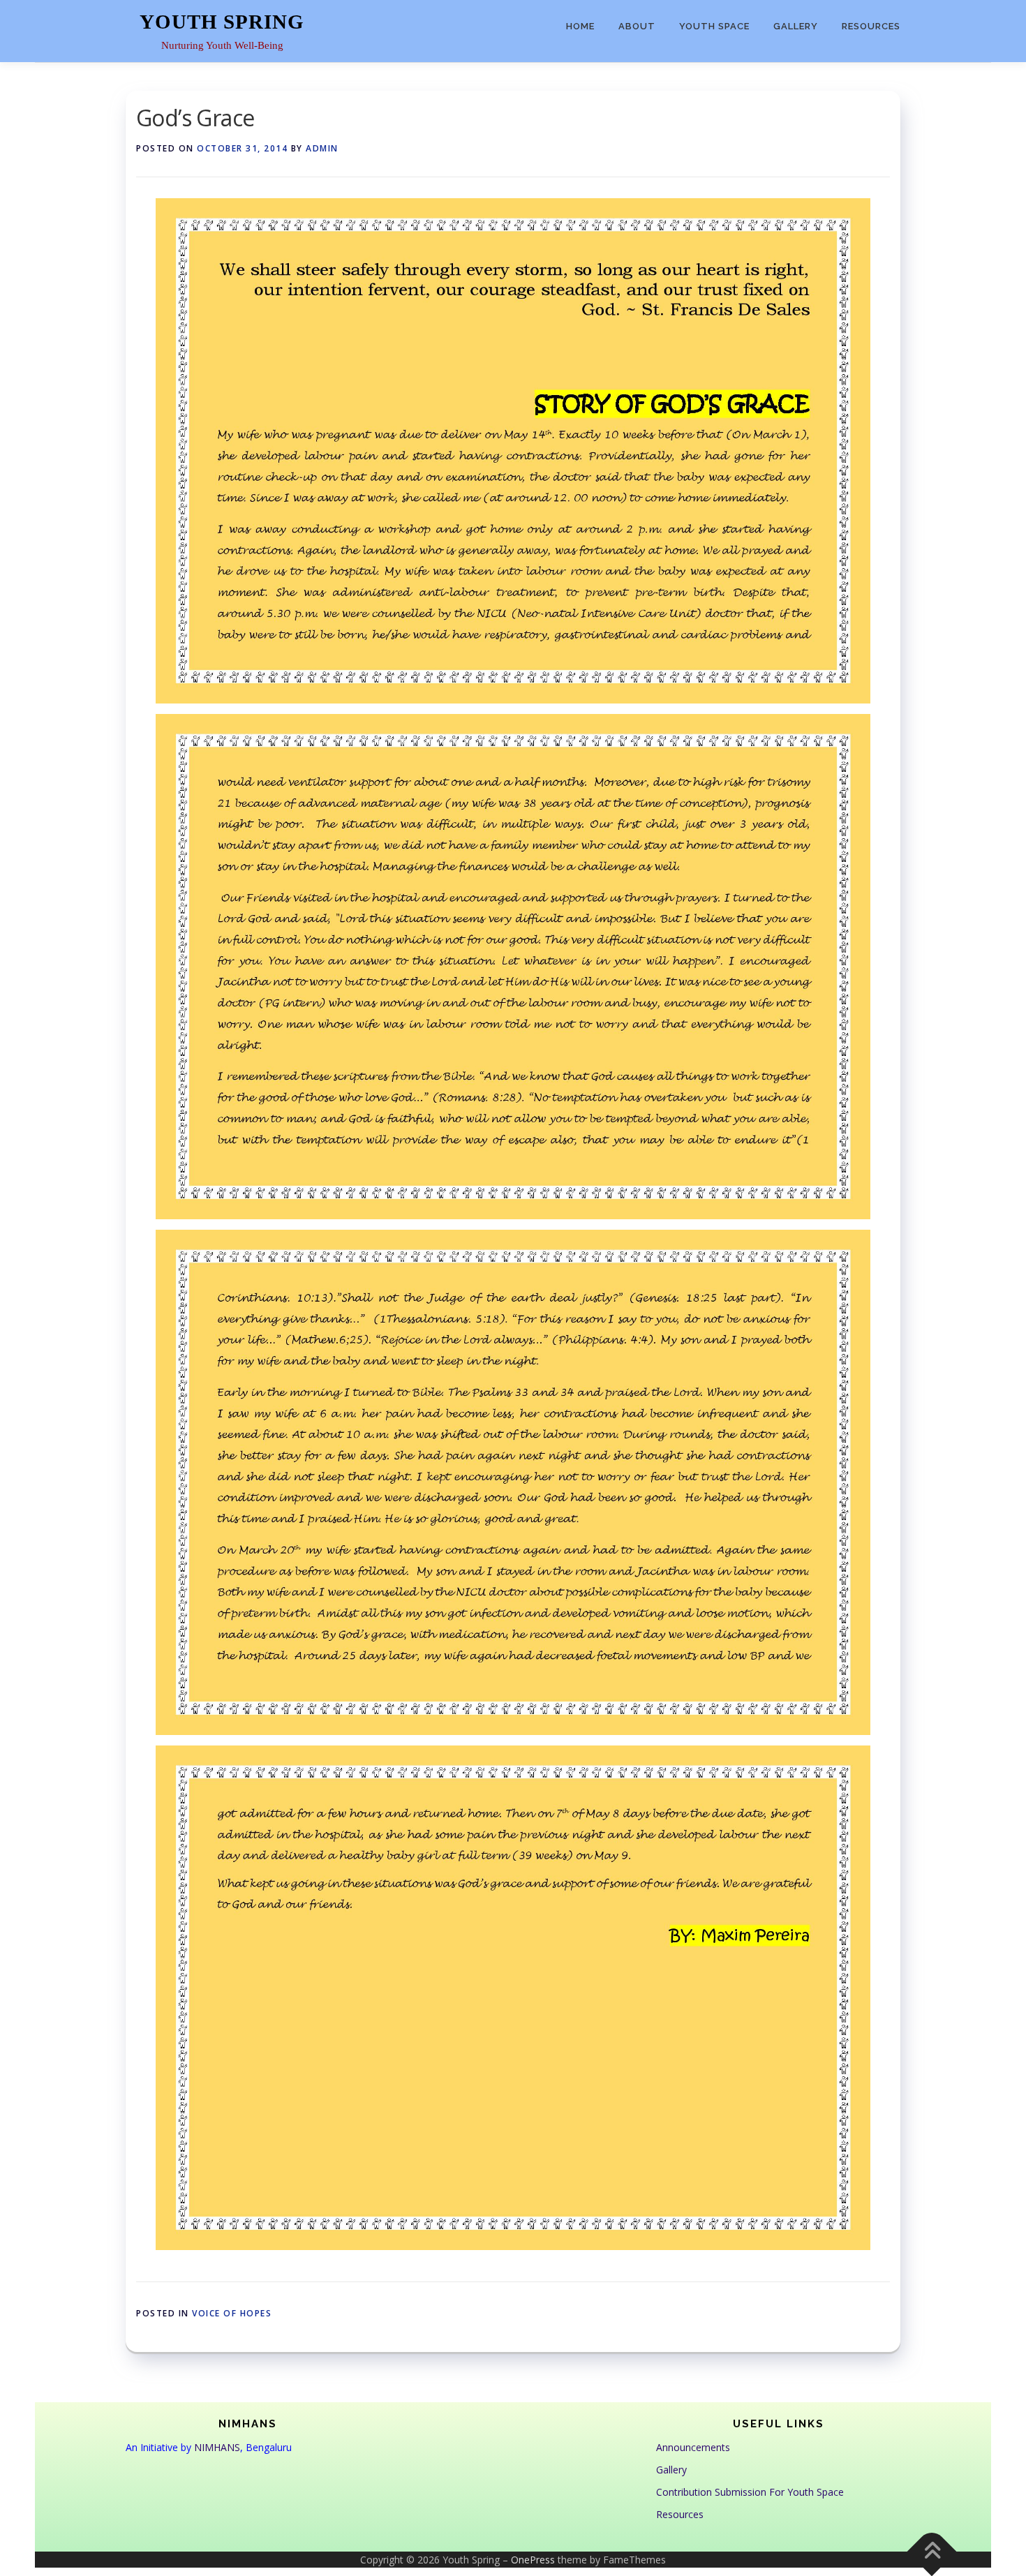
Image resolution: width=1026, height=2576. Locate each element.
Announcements (693, 2447)
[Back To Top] (932, 2551)
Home (580, 26)
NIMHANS (217, 2447)
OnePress (533, 2560)
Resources (871, 26)
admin (322, 148)
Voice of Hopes (232, 2313)
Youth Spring (222, 22)
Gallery (796, 26)
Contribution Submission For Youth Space (750, 2492)
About (637, 26)
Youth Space (714, 26)
